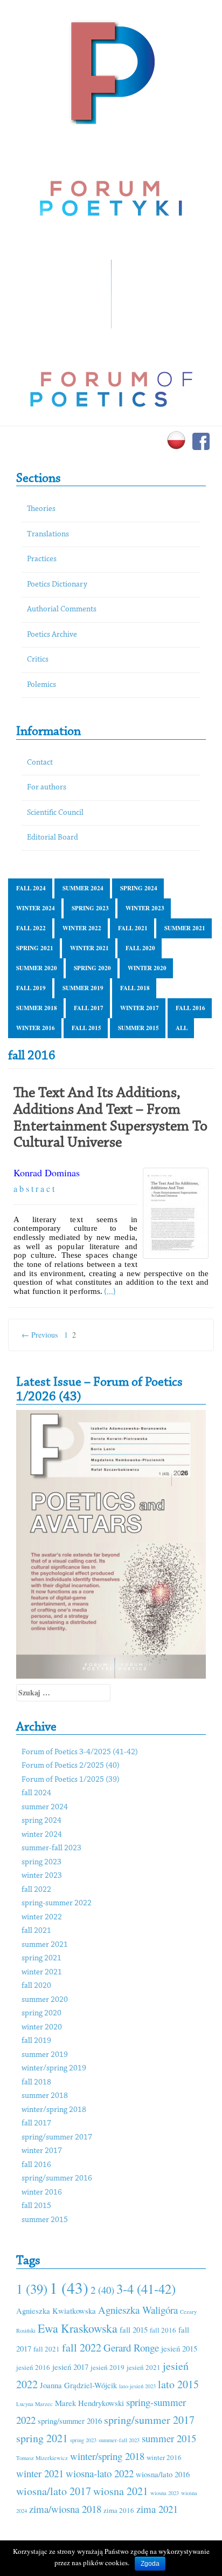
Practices (42, 559)
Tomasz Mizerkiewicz (42, 2458)
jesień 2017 (70, 2367)
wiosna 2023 (165, 2493)
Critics (38, 660)
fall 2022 (31, 928)
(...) (110, 1292)
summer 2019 (83, 988)
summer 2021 (185, 928)
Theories (41, 509)
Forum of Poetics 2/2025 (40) (71, 1766)
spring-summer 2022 (57, 1903)
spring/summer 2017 (57, 2138)
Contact (40, 763)
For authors (47, 788)
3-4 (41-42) (146, 2289)
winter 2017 (140, 1008)
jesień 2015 (179, 2348)
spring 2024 (139, 888)
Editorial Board (53, 838)
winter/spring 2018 (54, 2110)
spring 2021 (35, 948)
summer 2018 (37, 1008)
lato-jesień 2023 (137, 2386)
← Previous (40, 1335)
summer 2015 (138, 1028)
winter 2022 (82, 928)
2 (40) (102, 2290)
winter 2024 (36, 908)
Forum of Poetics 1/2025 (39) (71, 1780)
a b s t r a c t (34, 1188)
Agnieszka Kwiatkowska (56, 2311)
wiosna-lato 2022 (100, 2473)
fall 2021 (133, 928)
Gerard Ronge (131, 2347)
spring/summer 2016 (57, 2179)
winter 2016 (36, 1028)
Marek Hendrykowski (89, 2403)
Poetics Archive (52, 635)
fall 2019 (31, 988)
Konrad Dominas (47, 1173)
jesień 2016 (33, 2367)
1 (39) (32, 2289)
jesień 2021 (144, 2367)
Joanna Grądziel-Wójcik (78, 2385)
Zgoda (150, 2564)
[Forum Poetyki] (111, 71)
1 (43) (69, 2288)
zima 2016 (119, 2510)
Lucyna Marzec (34, 2404)
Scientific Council (55, 813)
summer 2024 (83, 888)
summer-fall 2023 (51, 1848)
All (182, 1028)
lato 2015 (178, 2384)
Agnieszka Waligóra (138, 2310)
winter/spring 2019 (54, 2069)
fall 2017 (89, 1008)
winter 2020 (147, 968)
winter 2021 (89, 948)
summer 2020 (37, 968)
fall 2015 (86, 1028)
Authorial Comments (62, 609)
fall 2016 (190, 1008)
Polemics (41, 685)
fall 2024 (31, 888)
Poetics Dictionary (57, 585)
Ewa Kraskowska (78, 2328)
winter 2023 (145, 908)
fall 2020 (140, 948)
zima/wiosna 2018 (65, 2509)
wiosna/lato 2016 (163, 2474)
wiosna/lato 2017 (54, 2491)
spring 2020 (92, 968)
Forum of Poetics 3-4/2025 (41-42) (80, 1752)
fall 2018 (135, 988)
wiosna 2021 (121, 2491)
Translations (48, 534)
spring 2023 (90, 908)
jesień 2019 (107, 2367)
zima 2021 (157, 2509)
